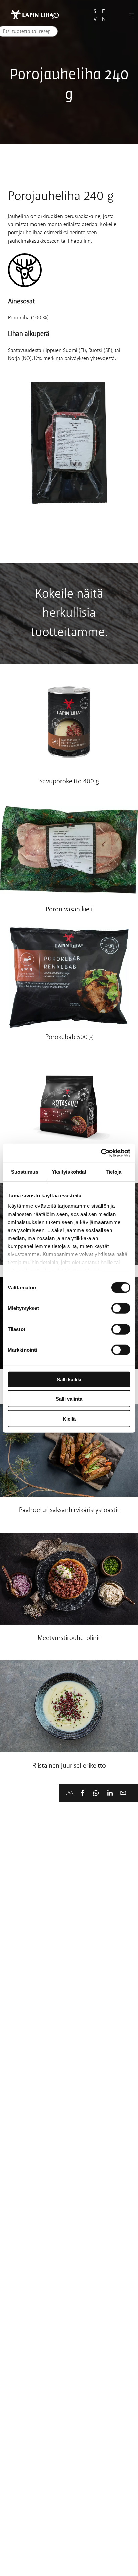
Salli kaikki (69, 1379)
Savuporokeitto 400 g (69, 782)
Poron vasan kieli (69, 910)
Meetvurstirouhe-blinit (69, 1638)
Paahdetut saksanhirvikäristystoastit (69, 1511)
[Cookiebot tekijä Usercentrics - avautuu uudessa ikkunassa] (101, 1153)
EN (104, 16)
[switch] (121, 1308)
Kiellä (69, 1418)
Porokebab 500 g (69, 1038)
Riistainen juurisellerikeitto (69, 1766)
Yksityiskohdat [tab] (69, 1171)
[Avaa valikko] (131, 16)
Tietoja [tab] (114, 1171)
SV (95, 16)
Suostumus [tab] (25, 1171)
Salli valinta (69, 1399)
